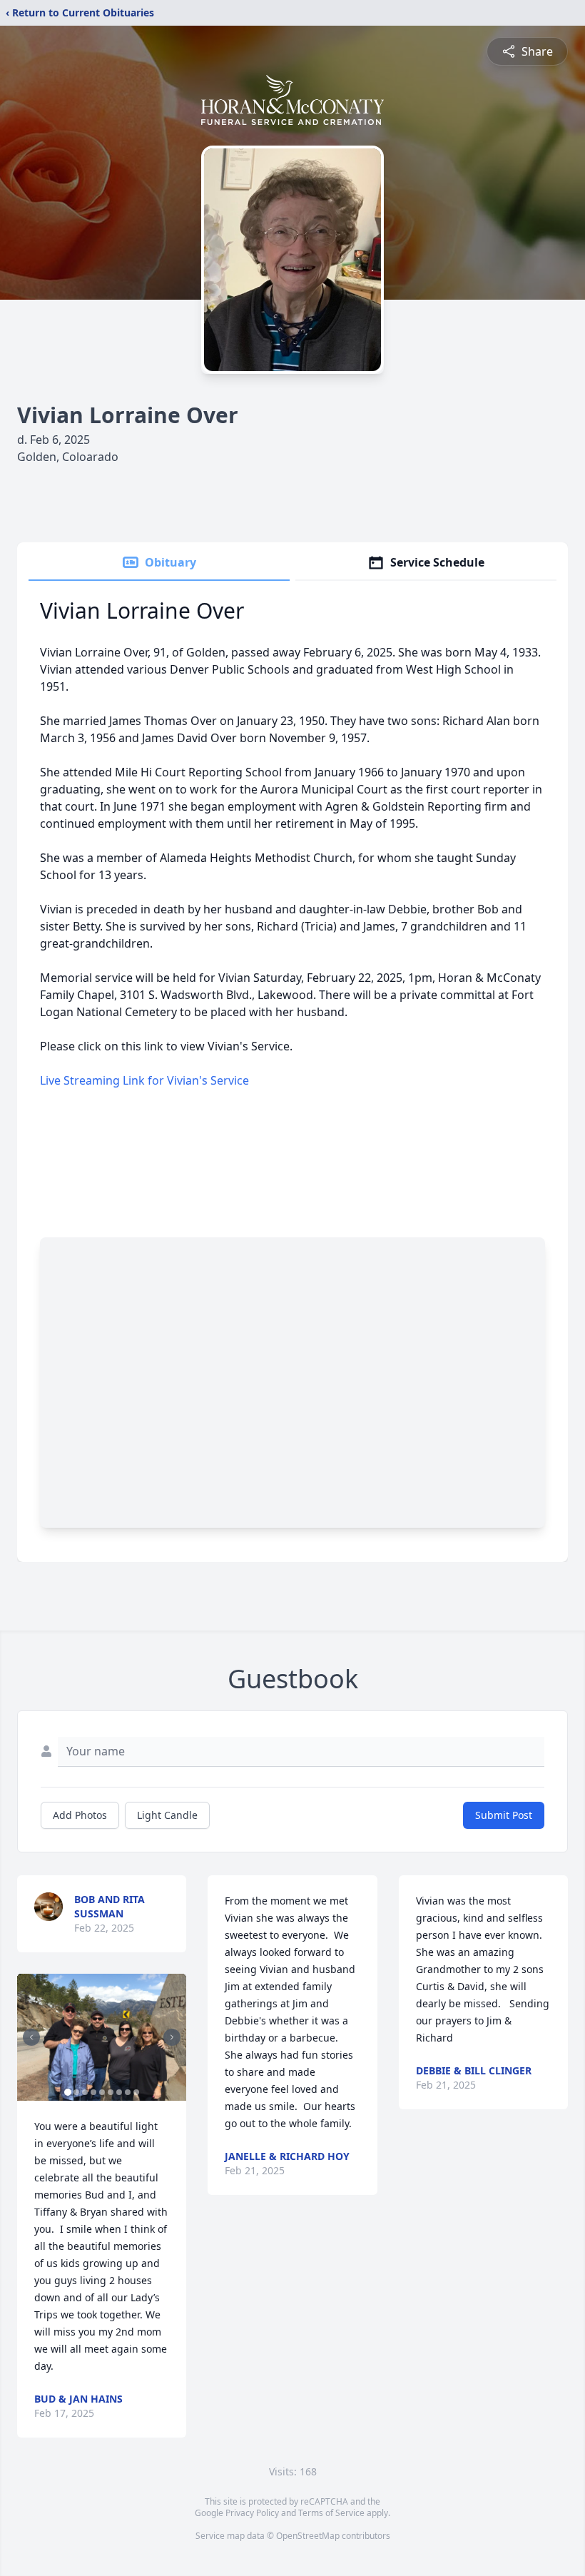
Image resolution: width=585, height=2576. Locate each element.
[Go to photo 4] (93, 2092)
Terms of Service (331, 2513)
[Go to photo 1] (68, 2092)
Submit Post (504, 1815)
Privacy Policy (252, 2513)
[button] (102, 2037)
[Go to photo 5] (102, 2092)
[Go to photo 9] (136, 2092)
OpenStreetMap (308, 2536)
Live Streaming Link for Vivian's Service (144, 1080)
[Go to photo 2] (76, 2092)
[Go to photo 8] (128, 2092)
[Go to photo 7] (119, 2092)
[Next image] (172, 2037)
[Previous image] (31, 2037)
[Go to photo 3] (85, 2092)
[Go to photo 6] (111, 2092)
